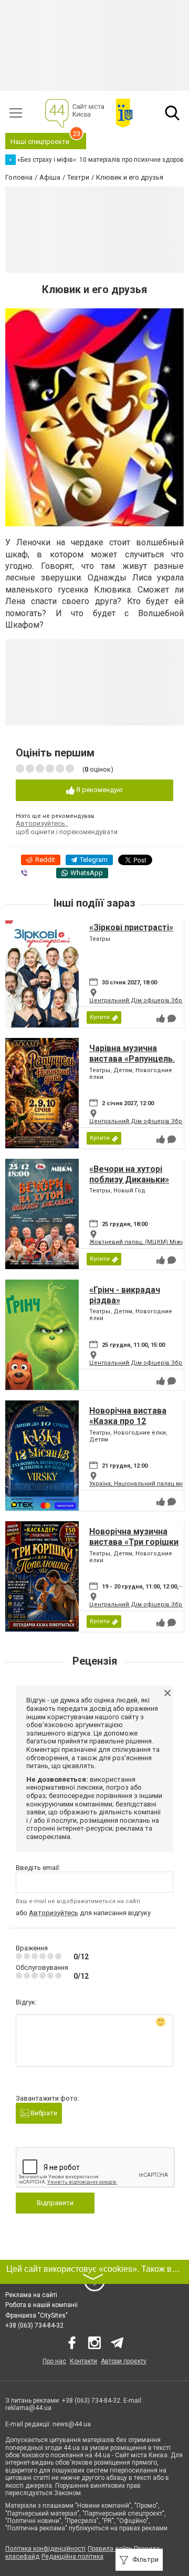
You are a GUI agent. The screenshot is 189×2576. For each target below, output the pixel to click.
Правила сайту (110, 2549)
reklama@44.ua (28, 2408)
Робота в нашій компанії (41, 2305)
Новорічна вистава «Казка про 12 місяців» (128, 1421)
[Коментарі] (172, 1019)
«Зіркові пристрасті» (131, 927)
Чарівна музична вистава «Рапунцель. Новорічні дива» (132, 1058)
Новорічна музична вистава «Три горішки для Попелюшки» (134, 1541)
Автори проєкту (124, 2361)
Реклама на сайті (31, 2295)
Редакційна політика (72, 2557)
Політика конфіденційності (45, 2549)
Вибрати (43, 2113)
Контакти (83, 2361)
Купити (100, 1017)
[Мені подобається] (161, 1019)
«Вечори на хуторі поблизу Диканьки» (129, 1174)
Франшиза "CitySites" (36, 2315)
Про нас (54, 2361)
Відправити (55, 2203)
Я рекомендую (99, 790)
